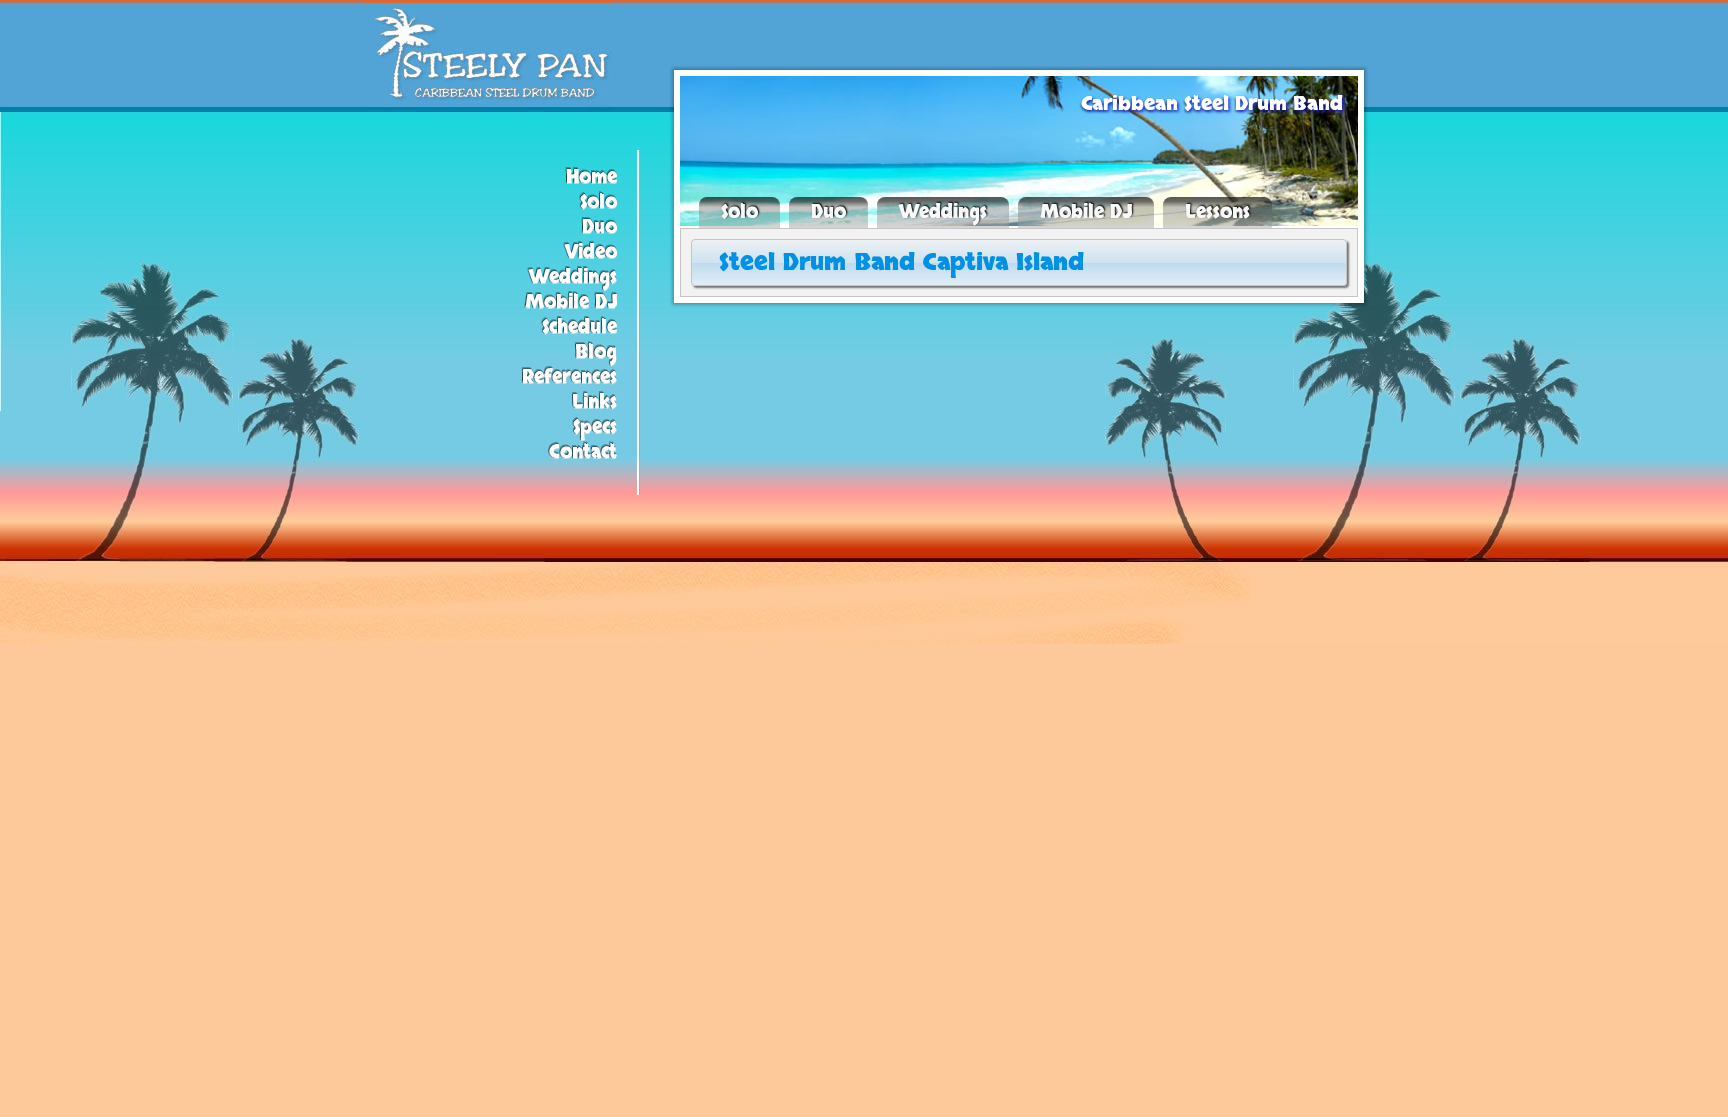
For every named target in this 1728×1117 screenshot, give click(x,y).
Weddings (573, 277)
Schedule (579, 327)
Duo (599, 227)
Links (594, 402)
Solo (598, 202)
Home (591, 177)
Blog (596, 352)
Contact (583, 452)
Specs (595, 427)
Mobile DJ (571, 302)
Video (591, 252)
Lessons (1217, 212)
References (569, 377)
